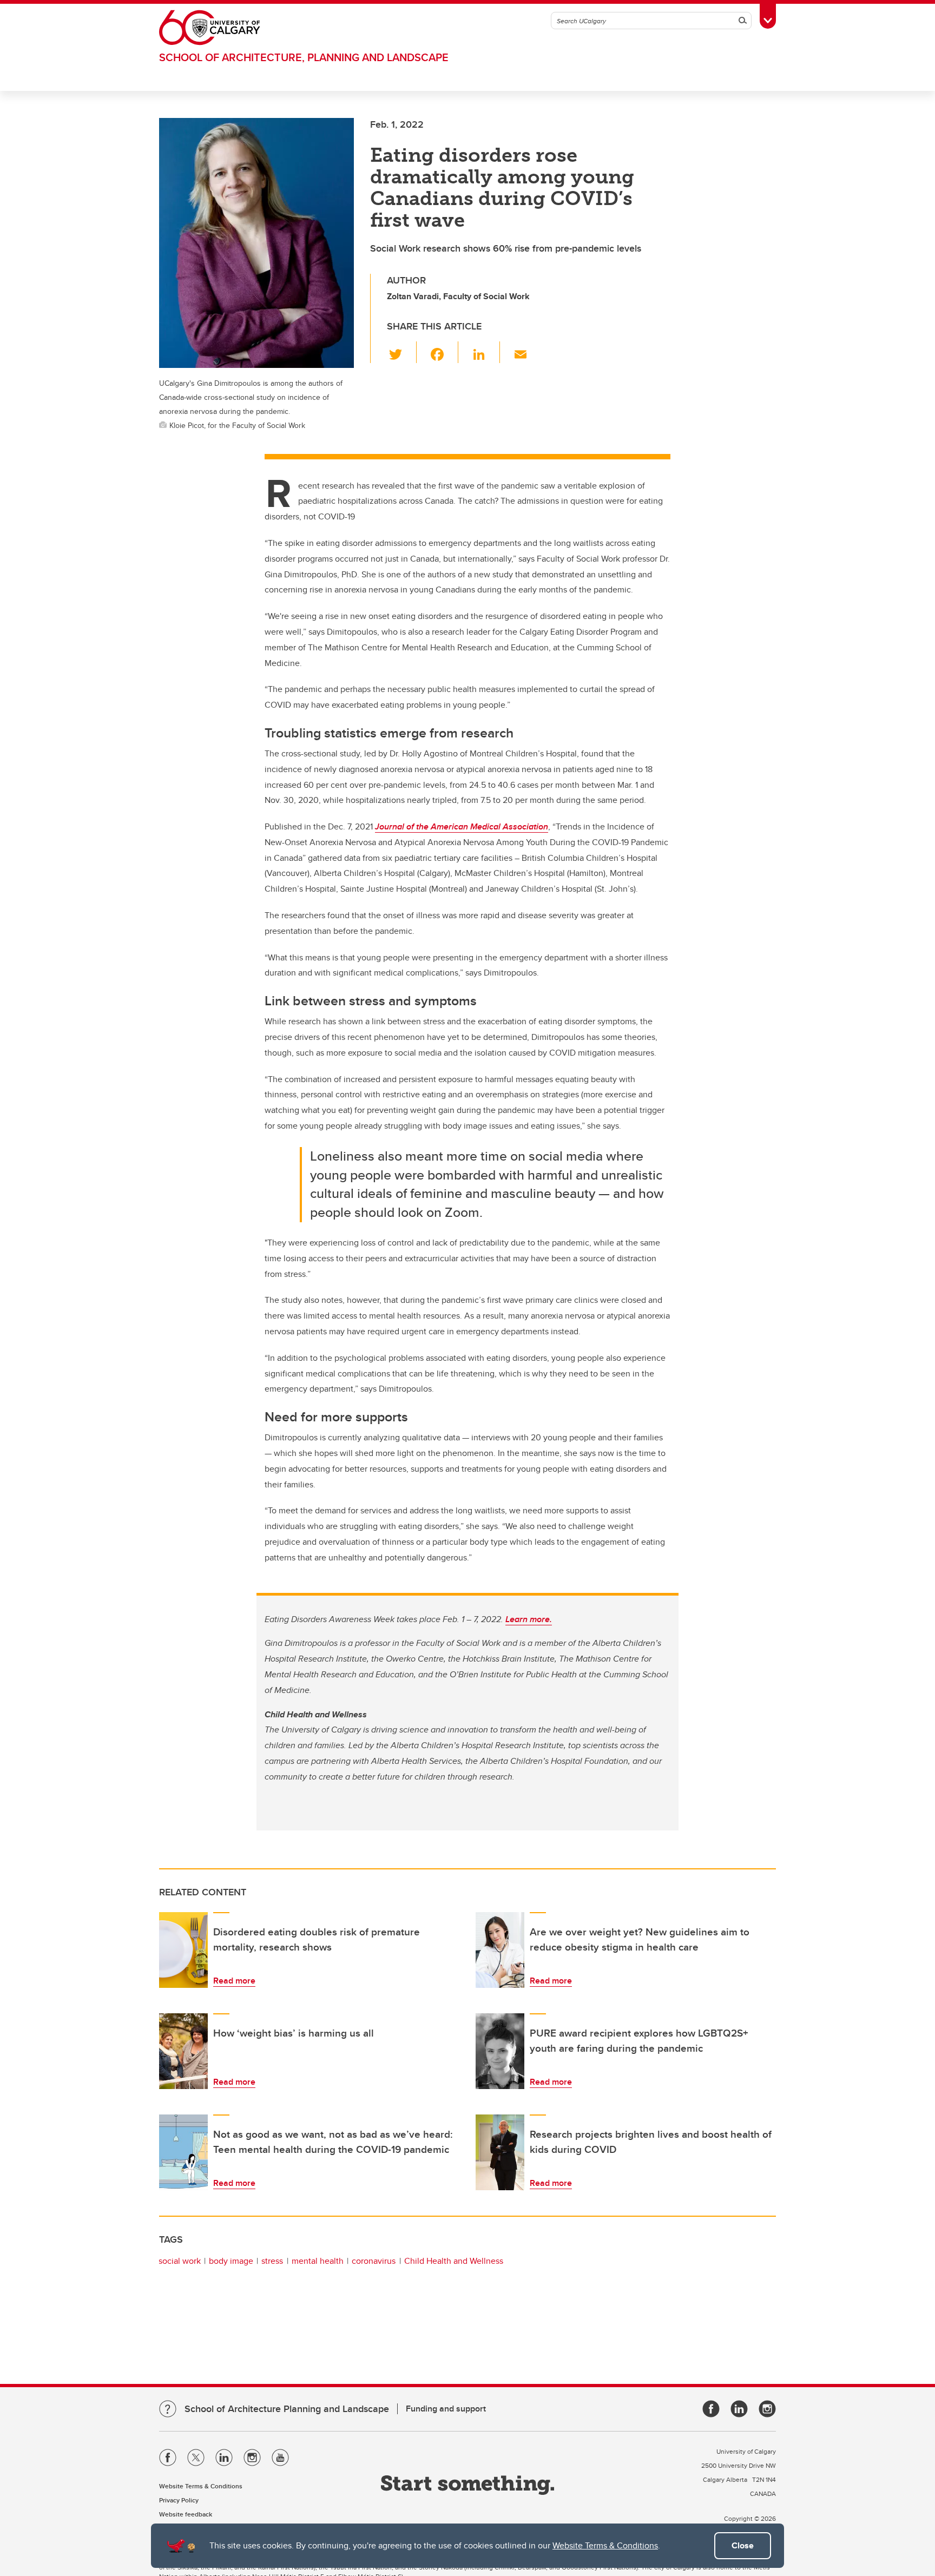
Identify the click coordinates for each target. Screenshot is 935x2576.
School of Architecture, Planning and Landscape (304, 57)
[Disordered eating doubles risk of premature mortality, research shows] (183, 1950)
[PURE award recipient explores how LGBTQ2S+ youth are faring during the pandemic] (500, 2051)
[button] (402, 352)
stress (272, 2261)
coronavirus (374, 2261)
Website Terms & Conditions (605, 2545)
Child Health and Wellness (454, 2261)
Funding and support (446, 2409)
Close (743, 2545)
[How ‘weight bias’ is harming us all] (183, 2051)
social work (180, 2261)
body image (231, 2261)
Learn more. (529, 1619)
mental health (318, 2261)
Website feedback (186, 2514)
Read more (234, 1981)
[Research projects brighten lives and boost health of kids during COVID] (500, 2152)
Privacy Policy (179, 2500)
